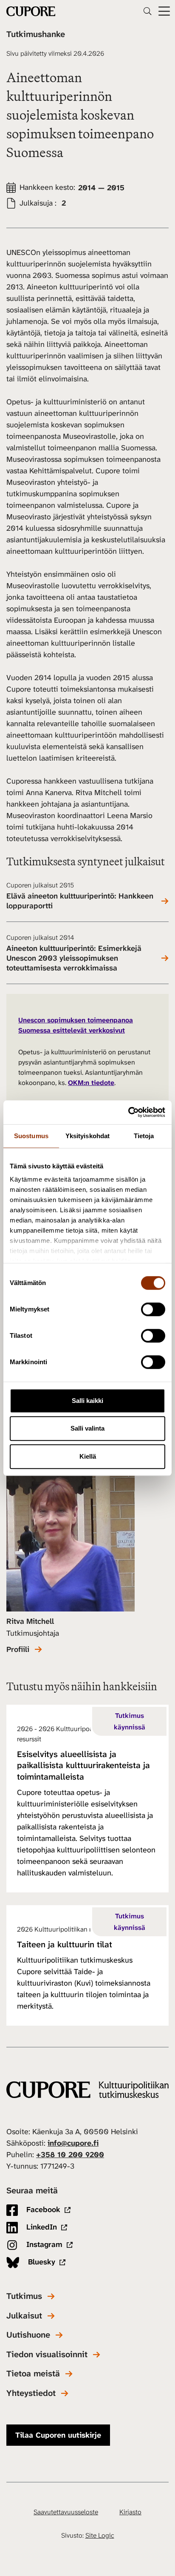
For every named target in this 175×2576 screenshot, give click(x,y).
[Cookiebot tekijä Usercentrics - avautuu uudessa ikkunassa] (128, 1112)
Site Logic (100, 2535)
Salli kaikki (87, 1401)
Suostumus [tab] (31, 1136)
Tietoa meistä (33, 2374)
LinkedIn (41, 2227)
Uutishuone (28, 2335)
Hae (147, 11)
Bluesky (41, 2262)
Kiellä (88, 1456)
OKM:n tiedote (91, 1083)
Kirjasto (130, 2512)
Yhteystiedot (31, 2393)
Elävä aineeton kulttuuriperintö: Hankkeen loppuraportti (80, 901)
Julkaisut (24, 2316)
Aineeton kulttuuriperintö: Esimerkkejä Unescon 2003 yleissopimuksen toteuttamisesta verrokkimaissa (74, 958)
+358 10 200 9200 (70, 2155)
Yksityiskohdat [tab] (87, 1136)
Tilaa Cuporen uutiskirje (58, 2435)
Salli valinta (87, 1428)
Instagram (43, 2244)
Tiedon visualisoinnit (47, 2354)
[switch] (153, 1309)
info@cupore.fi (73, 2143)
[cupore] (87, 2090)
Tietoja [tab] (144, 1136)
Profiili (18, 1650)
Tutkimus (24, 2296)
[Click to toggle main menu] (164, 11)
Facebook (42, 2210)
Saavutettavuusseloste (66, 2512)
